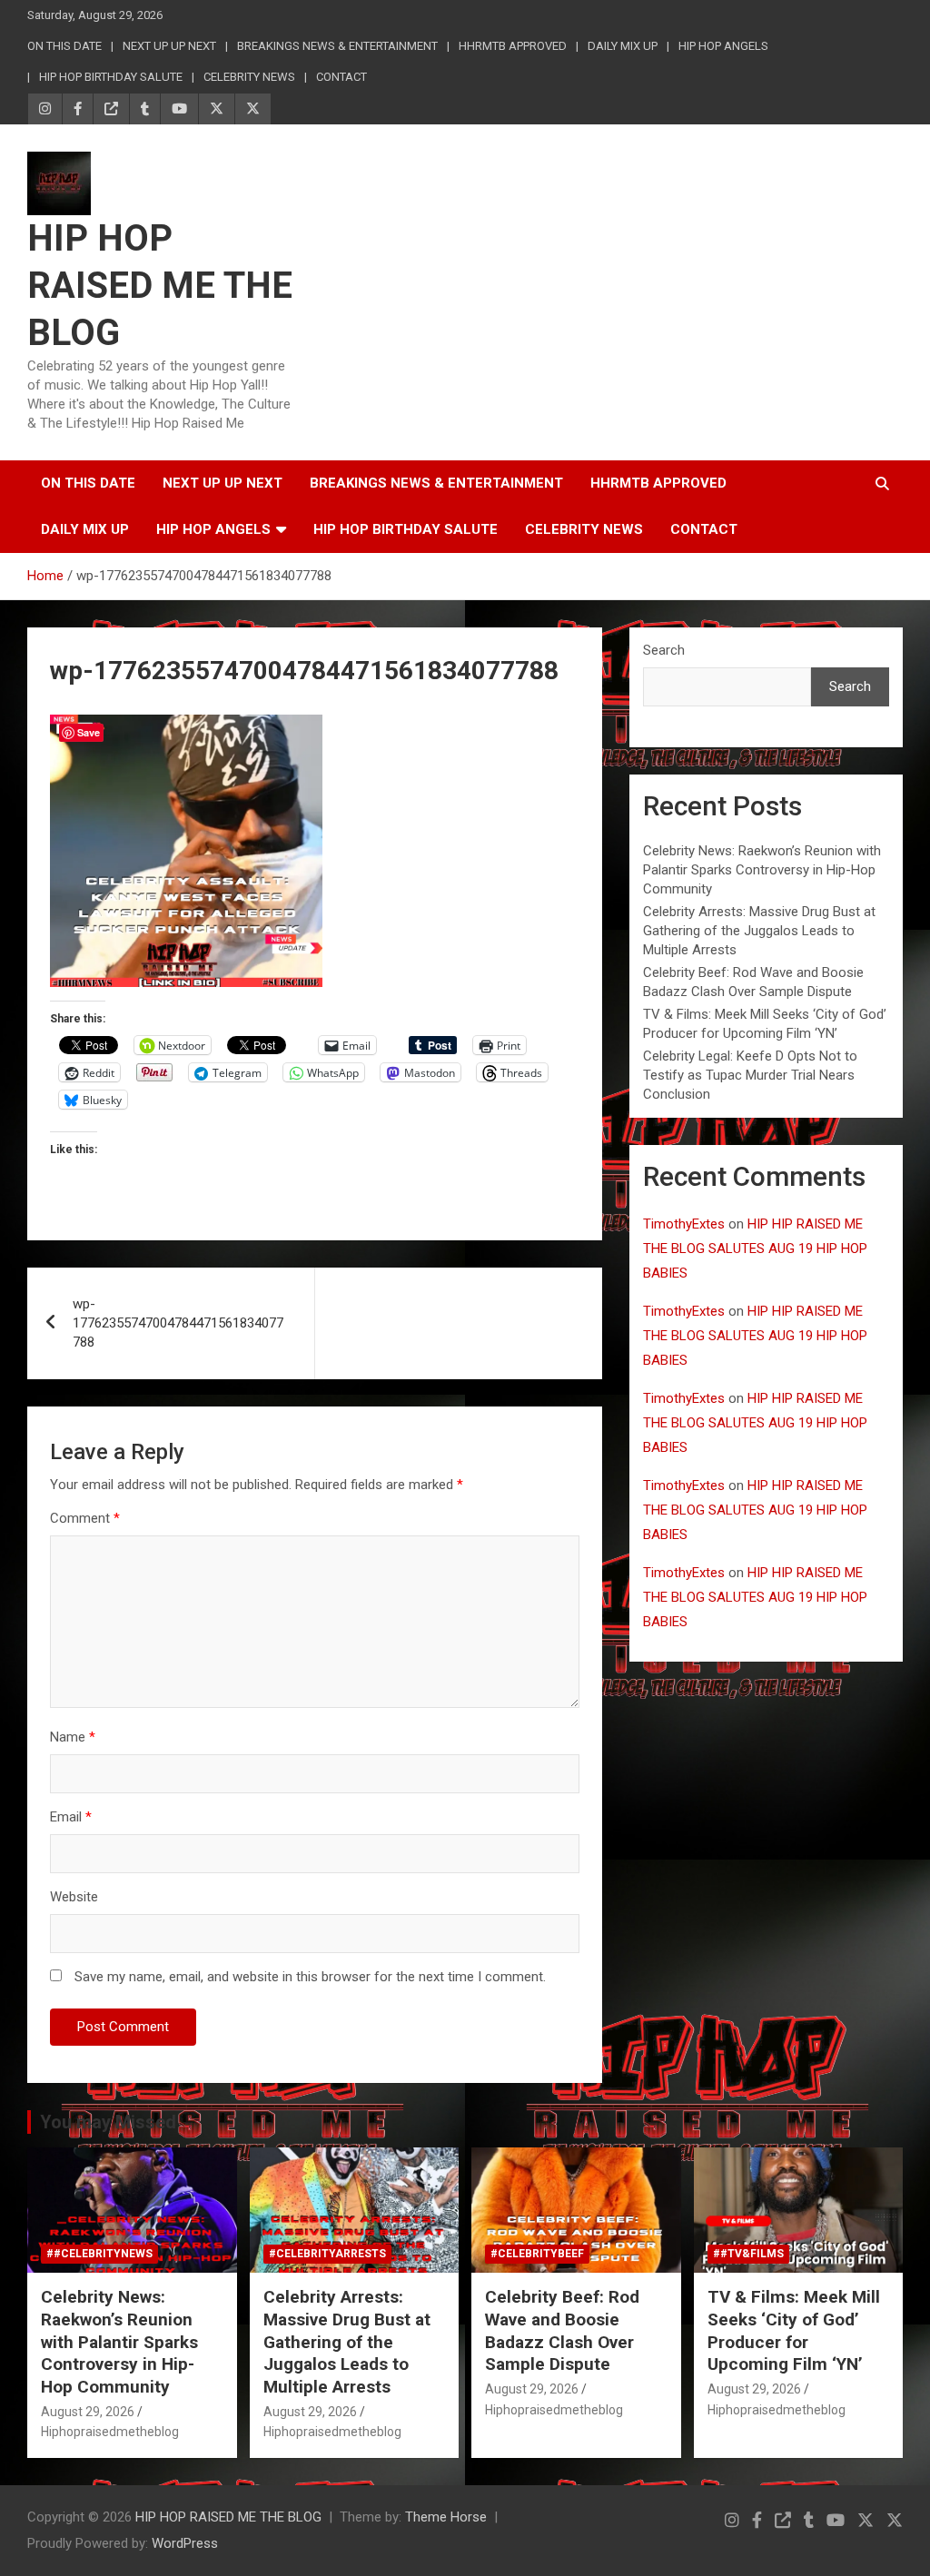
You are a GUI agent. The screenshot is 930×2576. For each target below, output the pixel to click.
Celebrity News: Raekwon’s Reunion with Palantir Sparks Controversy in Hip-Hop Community (762, 870)
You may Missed (108, 2122)
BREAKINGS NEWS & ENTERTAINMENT (337, 46)
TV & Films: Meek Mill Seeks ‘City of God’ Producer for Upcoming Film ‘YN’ (794, 2330)
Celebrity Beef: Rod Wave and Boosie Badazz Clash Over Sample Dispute (562, 2330)
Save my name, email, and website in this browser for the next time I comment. (310, 1977)
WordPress (185, 2543)
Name (73, 1737)
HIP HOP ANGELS (723, 46)
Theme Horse (446, 2517)
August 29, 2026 (88, 2412)
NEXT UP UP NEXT (169, 46)
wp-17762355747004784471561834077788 (178, 1323)
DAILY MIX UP (623, 46)
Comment (85, 1518)
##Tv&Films (748, 2254)
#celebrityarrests (327, 2254)
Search (664, 650)
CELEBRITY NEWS (249, 77)
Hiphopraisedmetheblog (110, 2432)
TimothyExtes (684, 1224)
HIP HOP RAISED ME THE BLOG (160, 286)
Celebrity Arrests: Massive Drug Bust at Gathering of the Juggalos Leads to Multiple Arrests (759, 931)
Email (71, 1817)
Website (74, 1897)
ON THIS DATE (64, 46)
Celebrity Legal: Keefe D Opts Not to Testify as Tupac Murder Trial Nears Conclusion (750, 1075)
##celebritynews (99, 2254)
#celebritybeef (537, 2254)
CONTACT (341, 77)
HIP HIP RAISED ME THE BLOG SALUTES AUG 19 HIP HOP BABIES (755, 1249)
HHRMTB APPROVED (513, 46)
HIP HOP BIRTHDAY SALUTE (111, 77)
